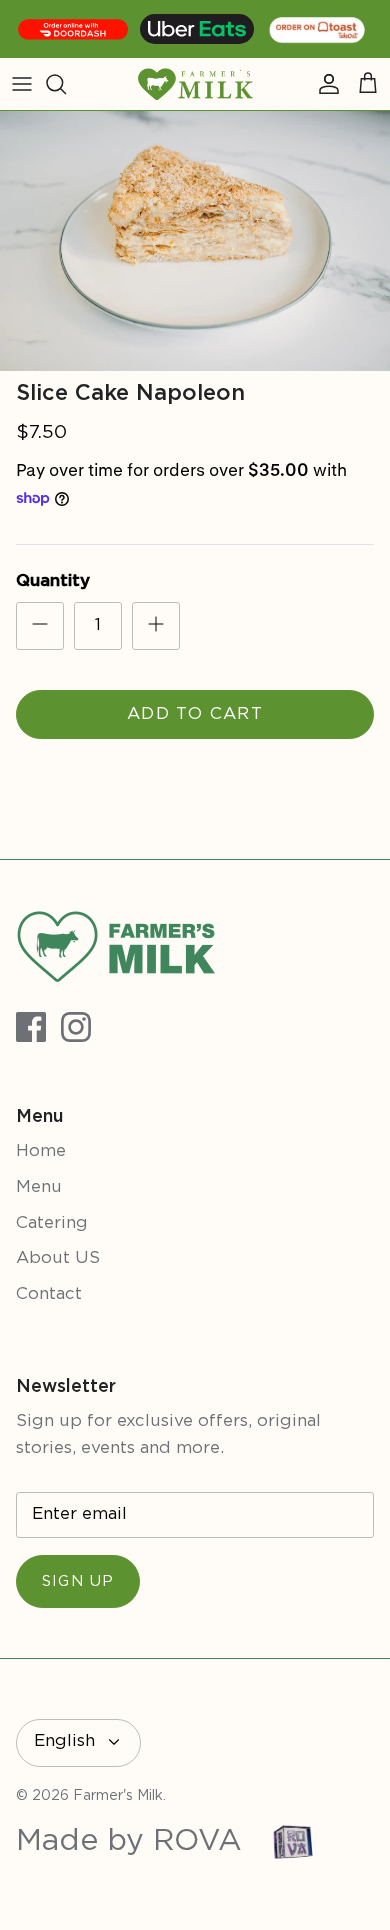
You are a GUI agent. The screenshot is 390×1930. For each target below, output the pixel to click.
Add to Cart (195, 714)
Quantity (53, 581)
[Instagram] (76, 1027)
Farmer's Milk (118, 1796)
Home (41, 1151)
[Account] (324, 84)
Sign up (78, 1581)
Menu (39, 1187)
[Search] (66, 84)
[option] (195, 241)
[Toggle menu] (22, 84)
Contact (49, 1294)
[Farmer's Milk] (195, 84)
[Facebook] (31, 1027)
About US (58, 1258)
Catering (52, 1223)
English (64, 1741)
